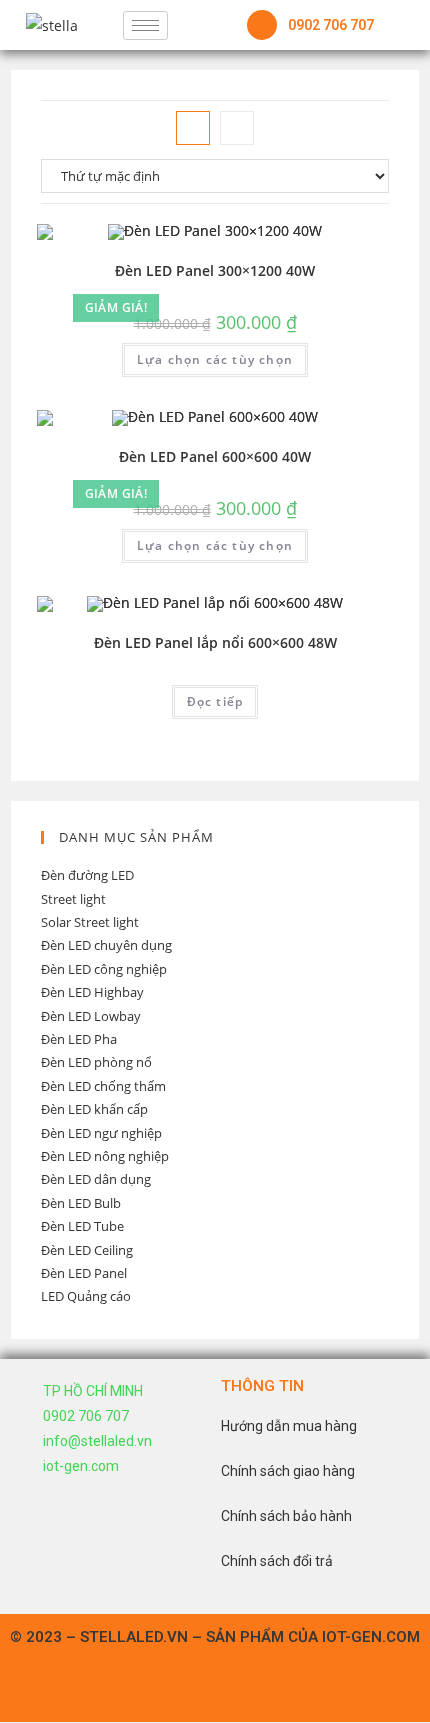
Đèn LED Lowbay (91, 1016)
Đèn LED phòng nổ (96, 1062)
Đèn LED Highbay (92, 992)
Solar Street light (90, 922)
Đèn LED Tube (82, 1226)
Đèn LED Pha (79, 1039)
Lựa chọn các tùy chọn (215, 359)
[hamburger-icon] (145, 25)
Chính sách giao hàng (288, 1471)
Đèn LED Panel (84, 1273)
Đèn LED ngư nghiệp (101, 1133)
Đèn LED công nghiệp (104, 969)
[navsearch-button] (193, 25)
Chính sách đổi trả (277, 1561)
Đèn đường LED (87, 875)
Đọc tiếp (215, 701)
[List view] (237, 128)
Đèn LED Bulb (81, 1203)
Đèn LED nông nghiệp (105, 1156)
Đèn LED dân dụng (96, 1179)
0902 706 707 (331, 25)
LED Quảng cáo (86, 1296)
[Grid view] (193, 128)
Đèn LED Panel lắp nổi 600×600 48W (215, 642)
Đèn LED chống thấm (103, 1086)
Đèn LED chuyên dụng (106, 945)
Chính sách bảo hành (286, 1516)
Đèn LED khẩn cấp (94, 1109)
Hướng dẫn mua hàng (289, 1426)
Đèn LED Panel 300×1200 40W (215, 270)
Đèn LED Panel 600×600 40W (215, 456)
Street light (73, 899)
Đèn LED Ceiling (87, 1250)
